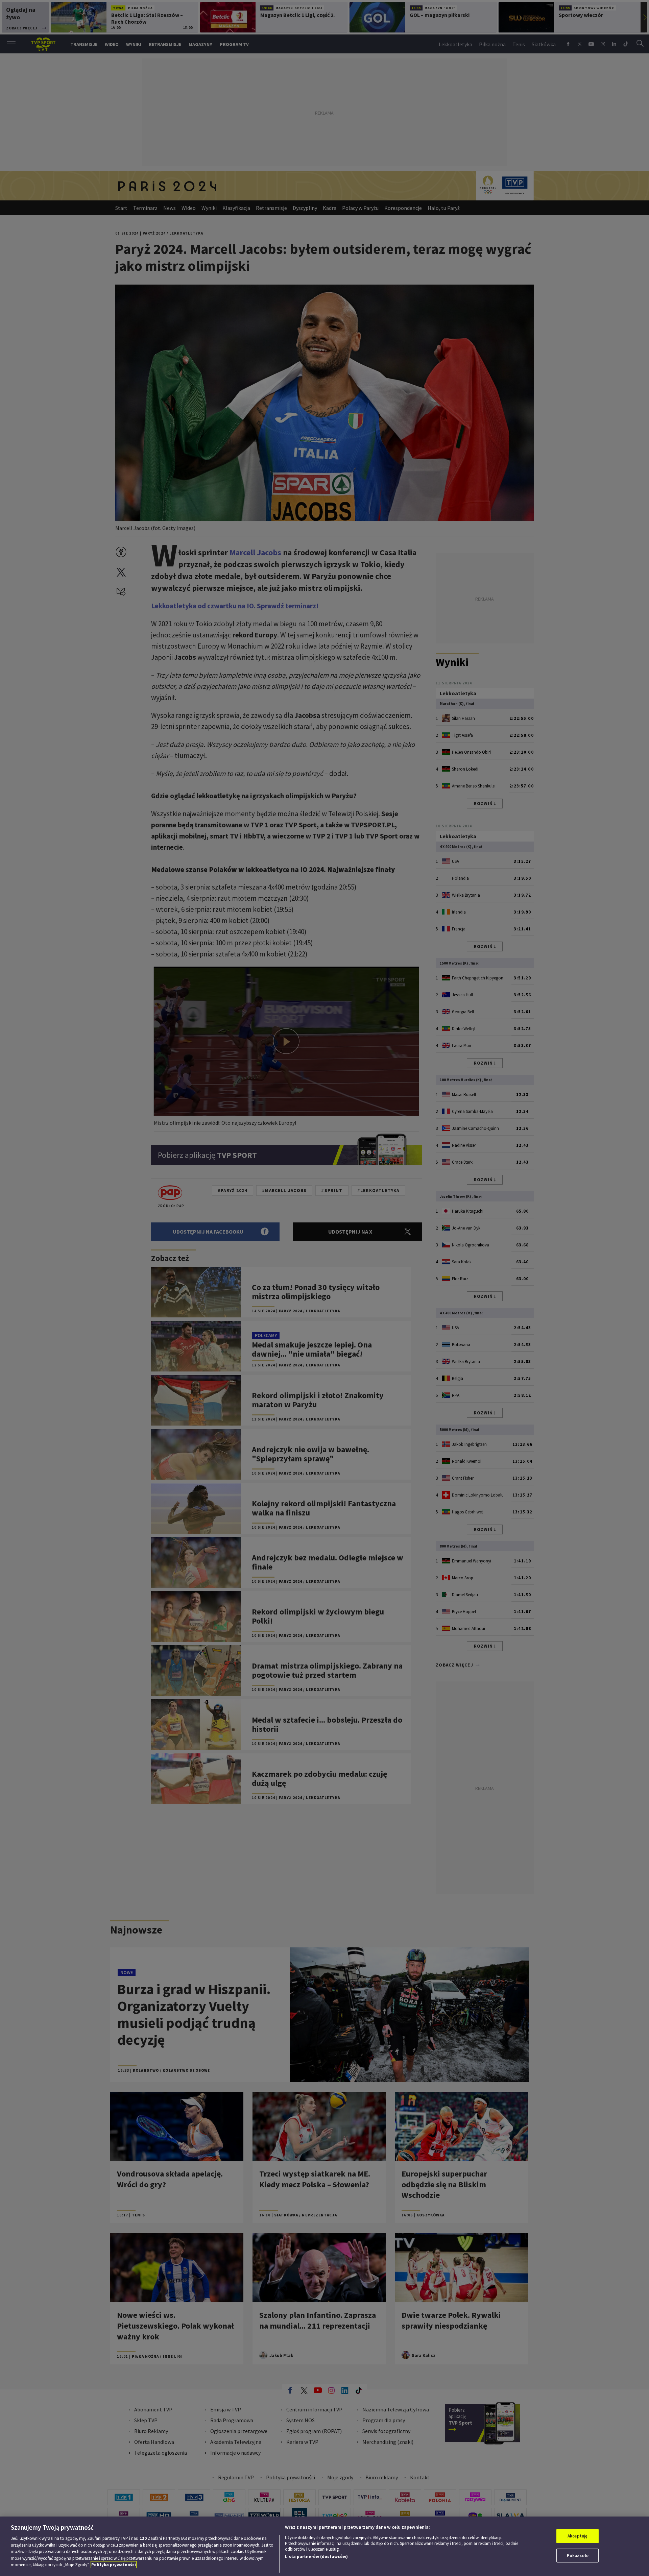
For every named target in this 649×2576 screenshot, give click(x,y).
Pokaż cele (578, 2556)
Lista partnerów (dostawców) (316, 2557)
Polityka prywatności (114, 2565)
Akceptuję (578, 2536)
